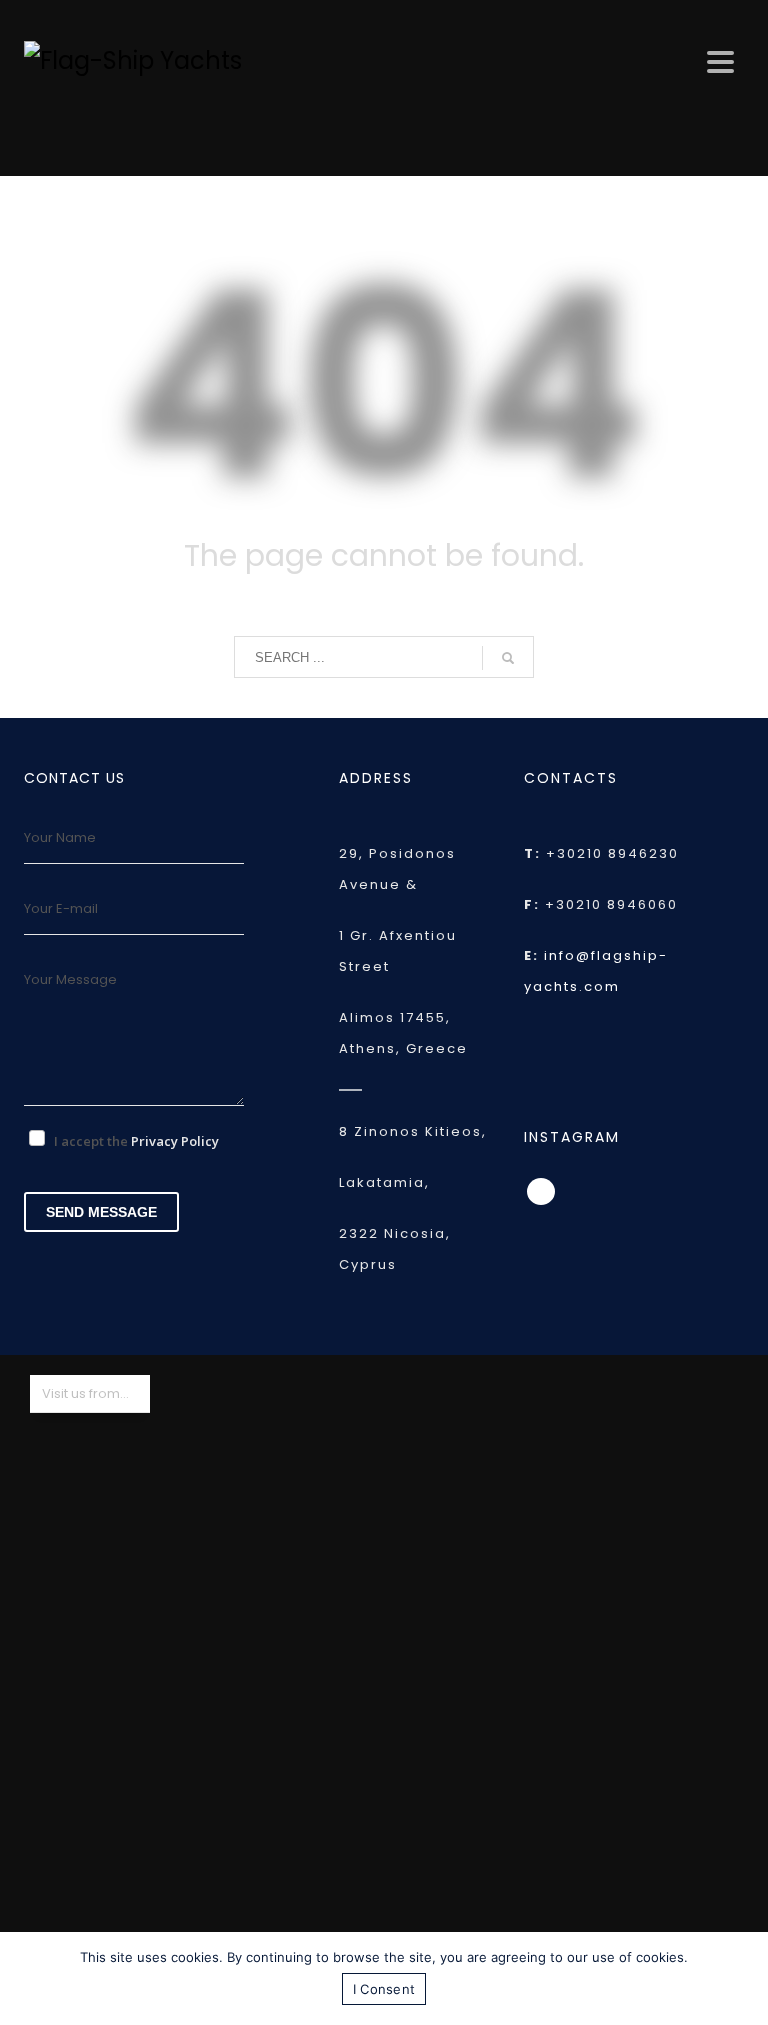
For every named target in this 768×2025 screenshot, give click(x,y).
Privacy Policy (175, 1141)
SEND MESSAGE (101, 1212)
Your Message (70, 979)
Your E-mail (61, 908)
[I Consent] (743, 1979)
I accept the (136, 1141)
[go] (508, 658)
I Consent (384, 1989)
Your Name (60, 837)
